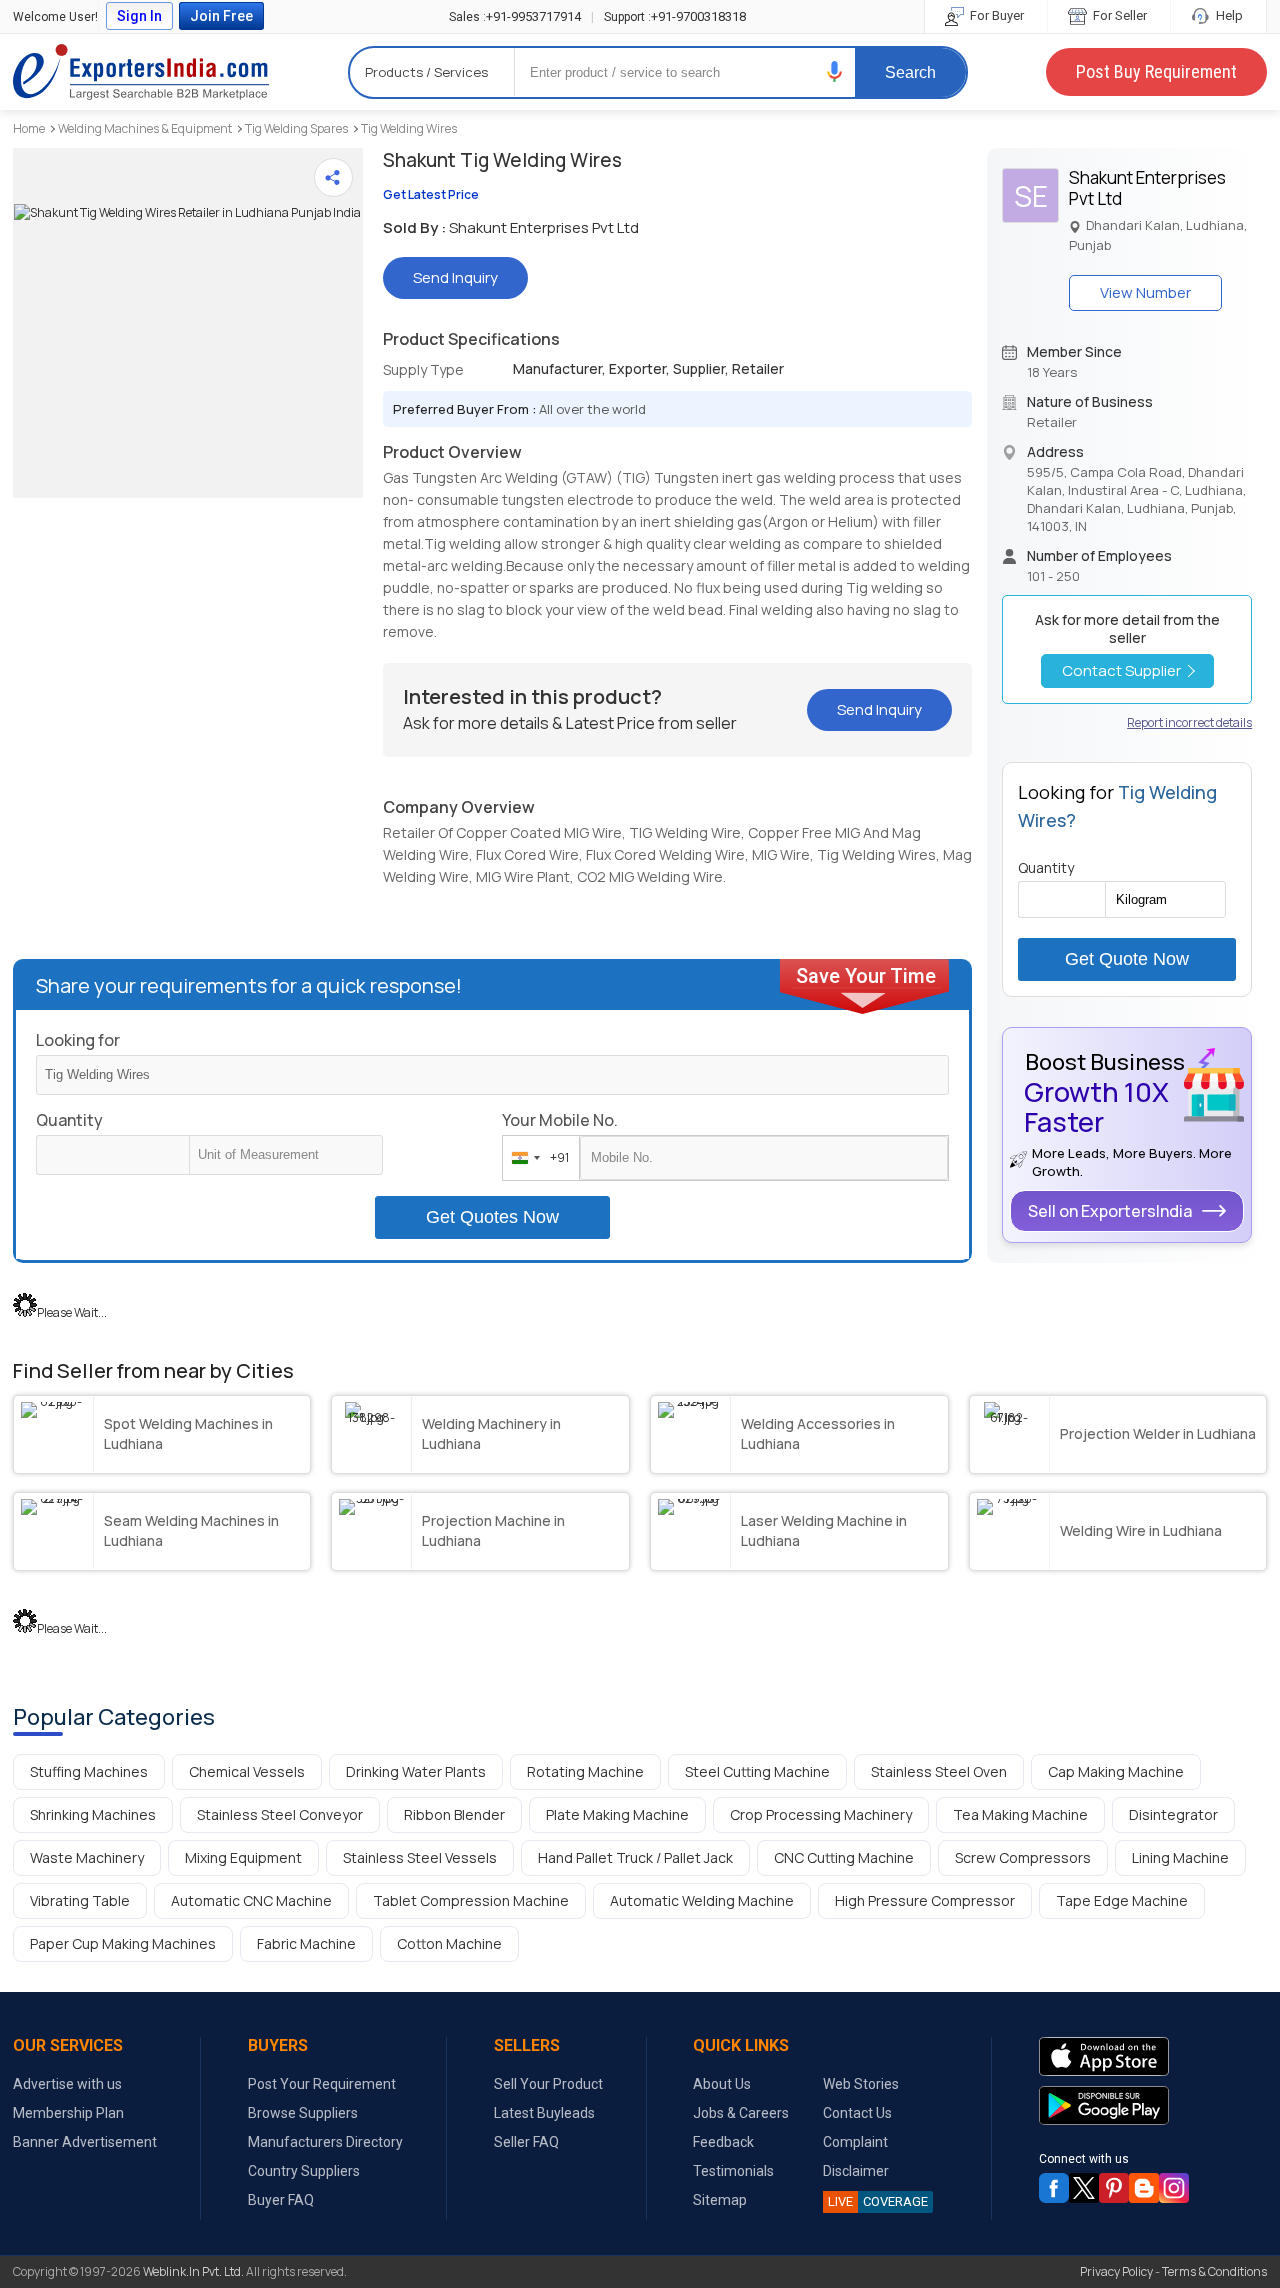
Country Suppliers (304, 2171)
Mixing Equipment (243, 1857)
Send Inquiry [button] (455, 277)
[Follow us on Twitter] (1084, 2188)
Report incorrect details (1189, 722)
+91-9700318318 (675, 16)
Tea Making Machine (1020, 1814)
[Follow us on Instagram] (1174, 2188)
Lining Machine (1180, 1857)
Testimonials (733, 2171)
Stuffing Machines (89, 1771)
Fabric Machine (306, 1943)
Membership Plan (68, 2113)
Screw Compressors (1023, 1857)
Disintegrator (1173, 1814)
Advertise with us (67, 2084)
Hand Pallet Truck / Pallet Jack (635, 1857)
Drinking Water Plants (416, 1771)
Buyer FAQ (281, 2200)
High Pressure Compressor (925, 1900)
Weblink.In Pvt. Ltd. (193, 2271)
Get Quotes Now (492, 1217)
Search (910, 72)
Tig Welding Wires (409, 128)
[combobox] (536, 1158)
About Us (722, 2084)
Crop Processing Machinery (821, 1814)
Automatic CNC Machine (251, 1900)
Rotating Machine (585, 1771)
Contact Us (857, 2113)
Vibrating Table (80, 1900)
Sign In (139, 16)
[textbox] (286, 1155)
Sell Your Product (548, 2084)
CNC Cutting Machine (844, 1857)
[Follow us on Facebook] (1054, 2188)
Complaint (855, 2142)
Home (29, 128)
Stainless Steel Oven (939, 1771)
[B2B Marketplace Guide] (1144, 2188)
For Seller (1118, 15)
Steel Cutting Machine (757, 1771)
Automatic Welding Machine (702, 1900)
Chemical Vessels (247, 1771)
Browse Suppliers (303, 2113)
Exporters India (141, 72)
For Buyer (995, 15)
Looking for (78, 1040)
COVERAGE (878, 2201)
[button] (835, 71)
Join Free (221, 16)
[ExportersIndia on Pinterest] (1114, 2188)
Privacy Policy (1116, 2271)
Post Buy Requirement (1156, 71)
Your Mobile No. (560, 1120)
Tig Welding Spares (296, 128)
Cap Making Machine (1116, 1771)
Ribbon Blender (454, 1814)
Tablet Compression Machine (471, 1900)
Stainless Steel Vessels (420, 1857)
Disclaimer (856, 2171)
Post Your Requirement (322, 2084)
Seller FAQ (526, 2142)
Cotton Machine (449, 1943)
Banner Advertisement (85, 2142)
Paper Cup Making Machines (123, 1943)
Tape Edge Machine (1122, 1900)
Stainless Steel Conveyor (280, 1814)
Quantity (69, 1120)
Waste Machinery (87, 1857)
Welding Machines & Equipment (145, 128)
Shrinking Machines (93, 1814)
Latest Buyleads (544, 2113)
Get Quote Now (1127, 959)
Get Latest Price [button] (431, 194)
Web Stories (861, 2084)
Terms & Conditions (1214, 2271)
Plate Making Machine (617, 1814)
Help (1228, 15)
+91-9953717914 (515, 16)
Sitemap (720, 2200)
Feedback (723, 2142)
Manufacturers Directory (325, 2142)
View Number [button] (1145, 292)
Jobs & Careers (741, 2113)
